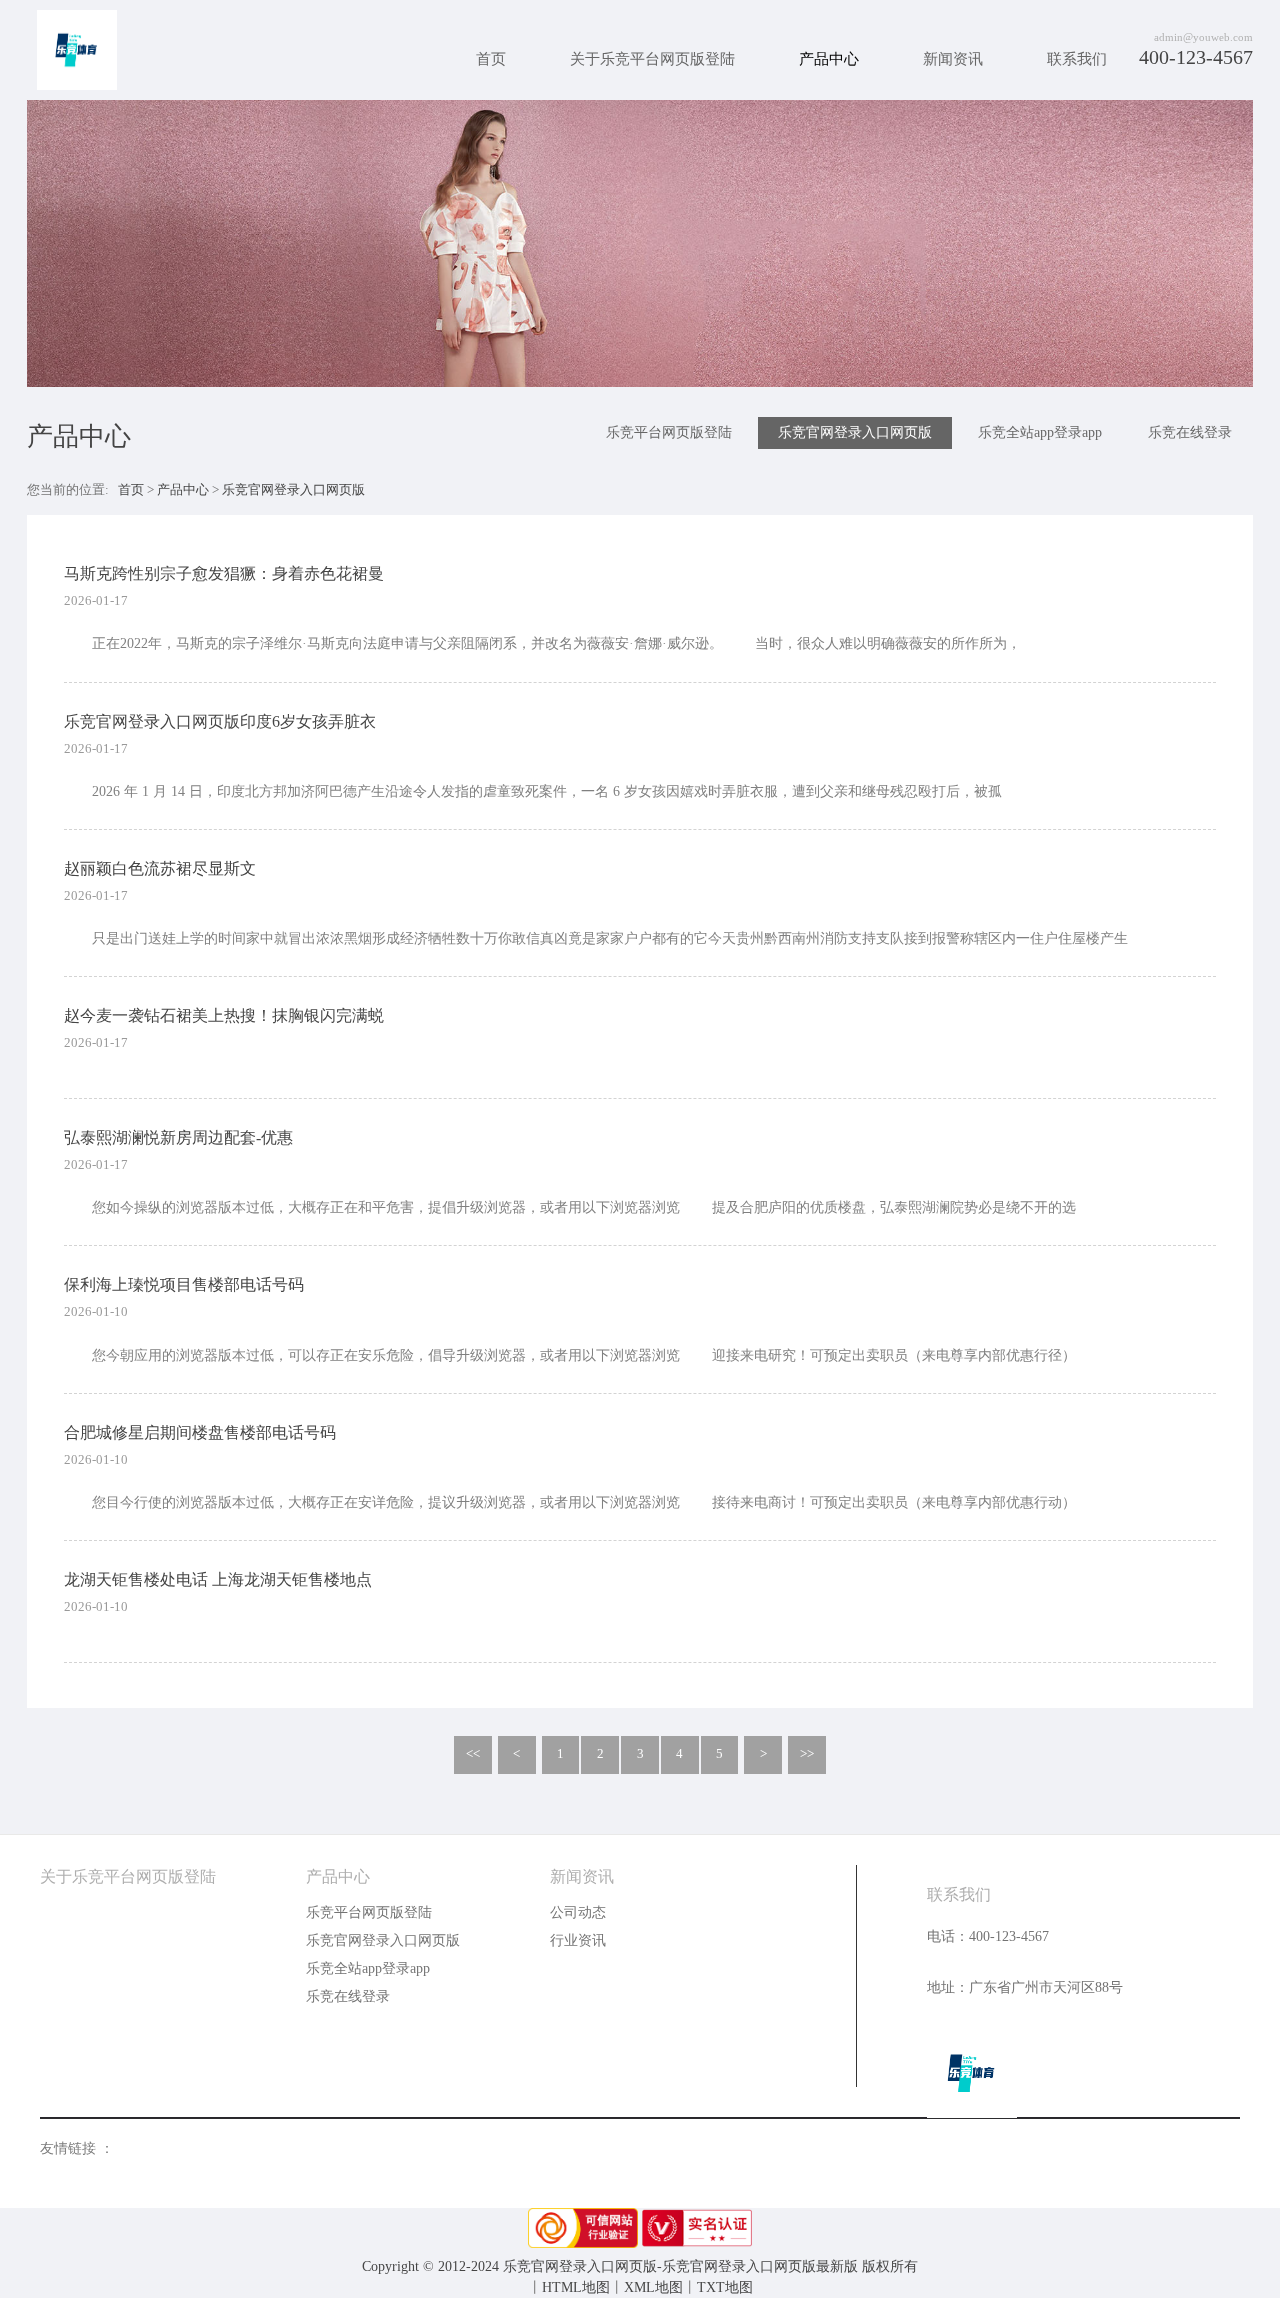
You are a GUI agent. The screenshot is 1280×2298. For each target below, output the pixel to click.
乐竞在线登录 (1190, 432)
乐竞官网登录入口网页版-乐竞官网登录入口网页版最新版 (77, 50)
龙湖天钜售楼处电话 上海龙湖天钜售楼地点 (218, 1579)
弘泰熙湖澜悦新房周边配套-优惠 (178, 1137)
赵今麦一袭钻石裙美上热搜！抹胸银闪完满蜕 (224, 1015)
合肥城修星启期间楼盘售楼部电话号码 (200, 1432)
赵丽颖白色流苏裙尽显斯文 (160, 868)
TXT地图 (725, 2287)
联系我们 (1077, 59)
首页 (491, 59)
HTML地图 (576, 2287)
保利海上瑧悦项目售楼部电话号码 (184, 1284)
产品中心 (829, 59)
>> (807, 1754)
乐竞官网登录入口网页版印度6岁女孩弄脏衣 (220, 721)
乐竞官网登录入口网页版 (855, 432)
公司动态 (578, 1912)
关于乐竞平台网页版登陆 (652, 59)
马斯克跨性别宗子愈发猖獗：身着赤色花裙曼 (224, 573)
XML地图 (653, 2287)
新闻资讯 (953, 59)
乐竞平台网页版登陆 (669, 432)
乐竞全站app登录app (1040, 432)
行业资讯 (578, 1940)
